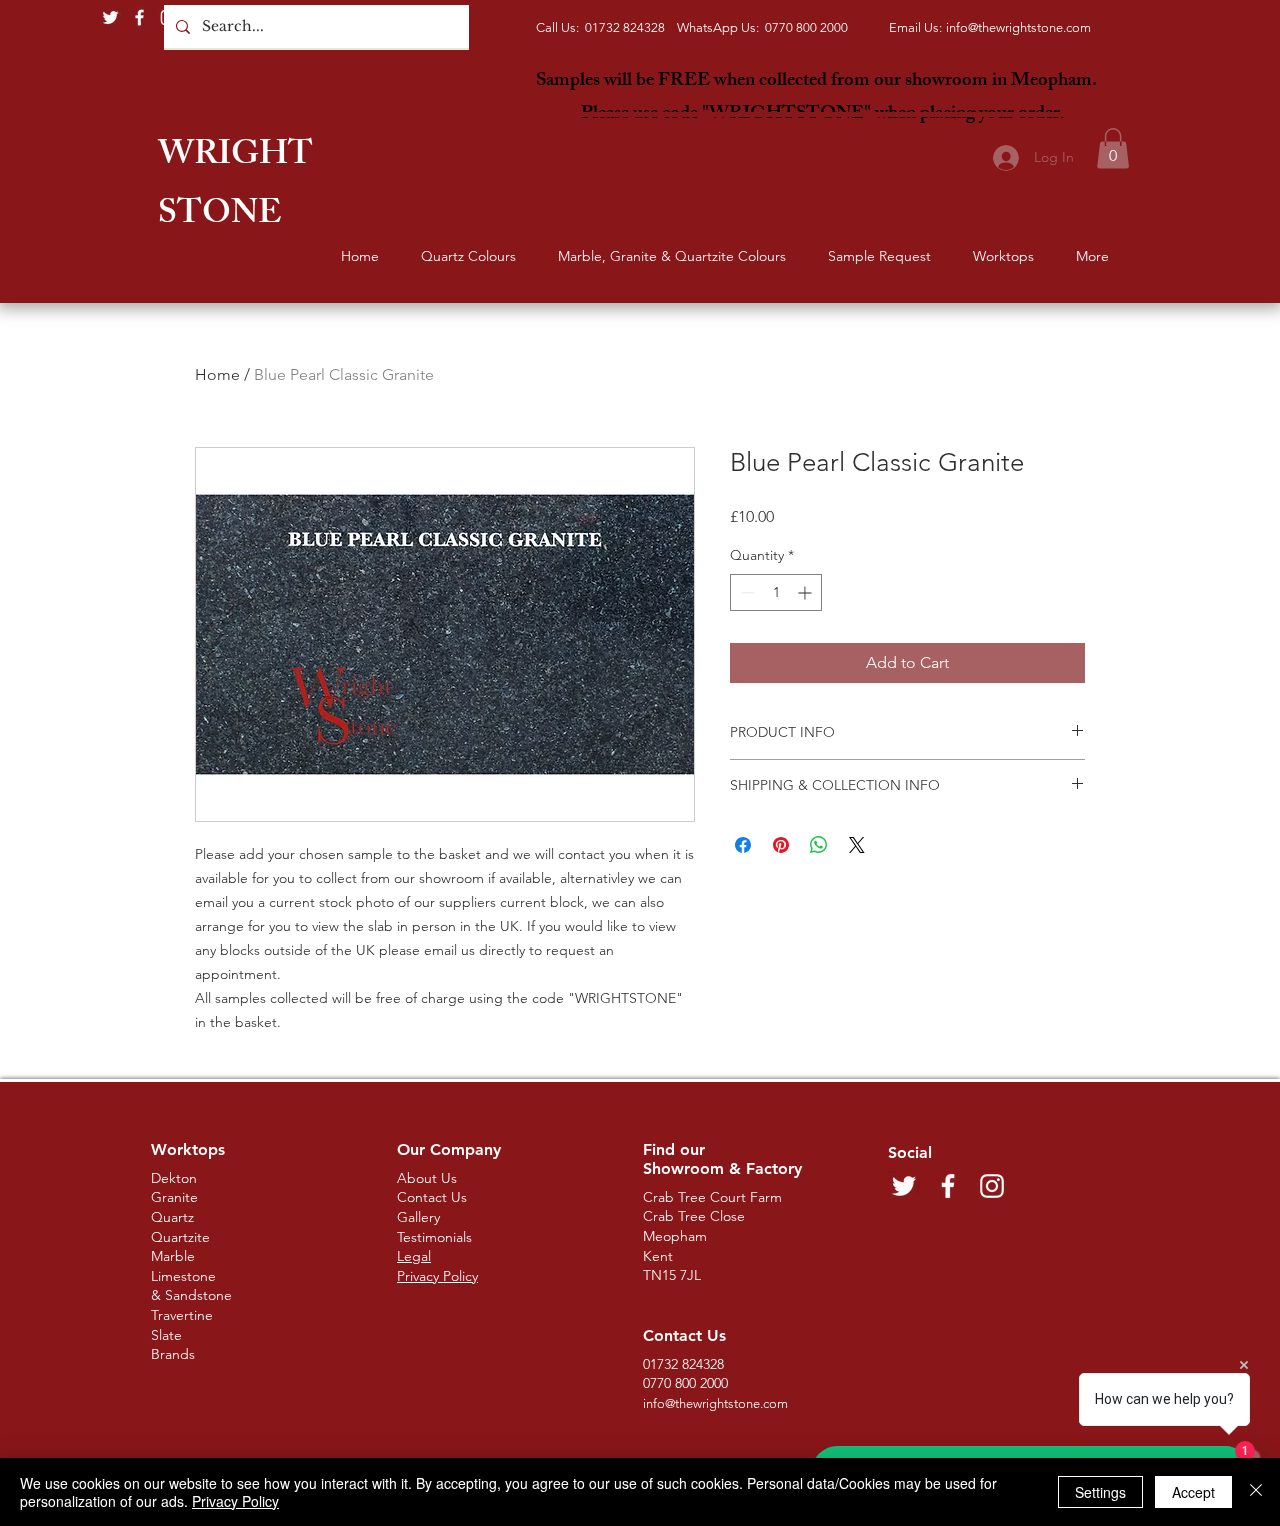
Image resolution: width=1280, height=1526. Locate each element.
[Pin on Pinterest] (781, 845)
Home (217, 374)
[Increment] (806, 592)
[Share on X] (857, 845)
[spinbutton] (776, 592)
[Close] (1256, 1492)
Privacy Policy (235, 1501)
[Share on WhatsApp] (819, 845)
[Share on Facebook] (743, 845)
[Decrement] (745, 592)
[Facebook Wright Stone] (139, 17)
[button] (1113, 148)
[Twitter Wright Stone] (110, 17)
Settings (1100, 1492)
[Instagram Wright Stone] (168, 17)
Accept (1193, 1492)
